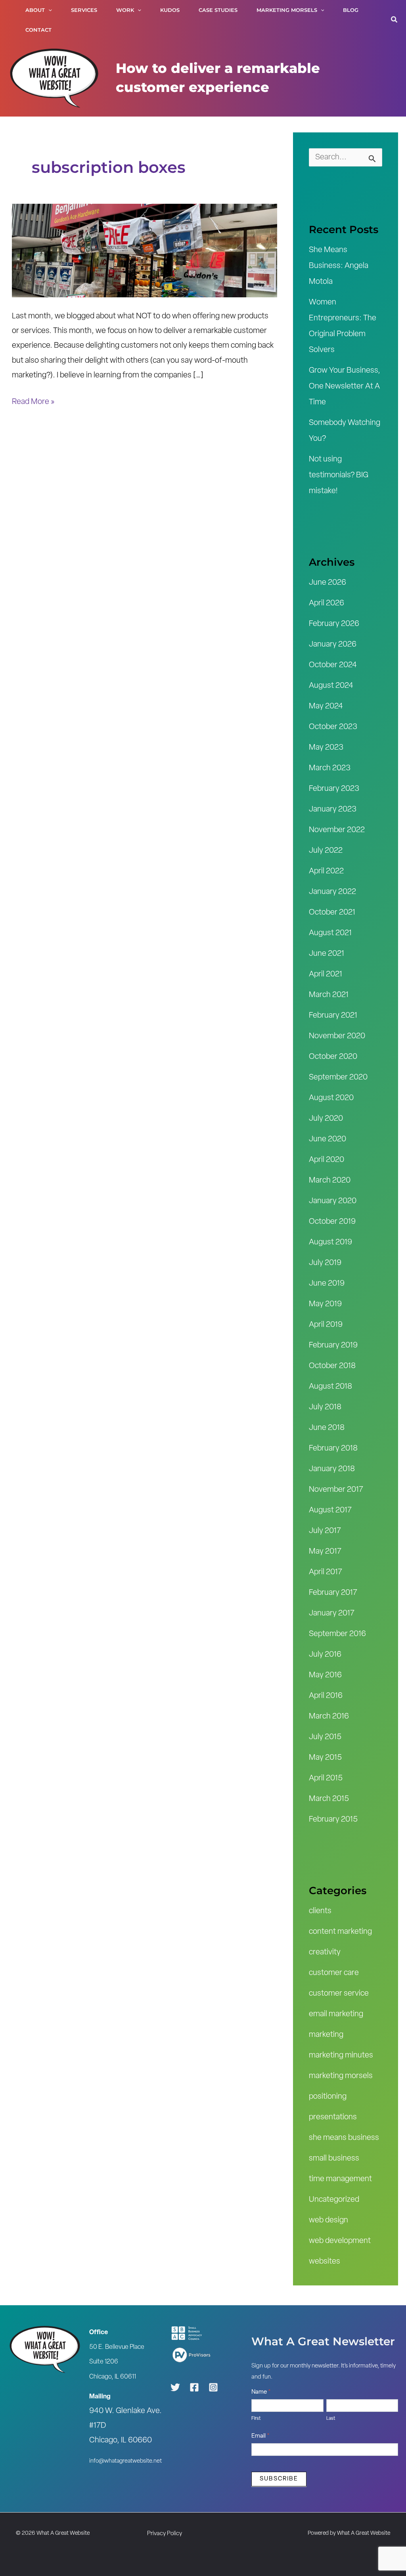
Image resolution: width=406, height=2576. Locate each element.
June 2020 (327, 1139)
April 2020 (327, 1160)
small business (334, 2159)
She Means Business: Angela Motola (339, 266)
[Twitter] (175, 2387)
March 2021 (329, 995)
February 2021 (333, 1016)
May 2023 (326, 748)
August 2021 (330, 933)
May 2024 (326, 706)
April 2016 (326, 1696)
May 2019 (325, 1304)
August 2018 (330, 1387)
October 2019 (332, 1222)
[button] (48, 10)
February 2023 (334, 789)
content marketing (340, 1932)
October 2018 (332, 1366)
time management (340, 2179)
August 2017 (330, 1510)
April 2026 (327, 603)
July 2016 (325, 1655)
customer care (334, 1973)
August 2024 (331, 686)
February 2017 (333, 1593)
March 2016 (329, 1717)
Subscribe (279, 2479)
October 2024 (333, 665)
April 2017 (326, 1572)
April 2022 (326, 871)
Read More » (33, 400)
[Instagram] (213, 2387)
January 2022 (332, 892)
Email (260, 2436)
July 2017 (325, 1531)
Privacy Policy (165, 2534)
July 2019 (325, 1263)
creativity (325, 1952)
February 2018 (333, 1449)
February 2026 (334, 624)
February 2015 (333, 1820)
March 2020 (330, 1181)
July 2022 (326, 851)
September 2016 (337, 1634)
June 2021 (327, 954)
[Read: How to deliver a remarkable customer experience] (145, 251)
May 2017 (325, 1552)
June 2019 (327, 1284)
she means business (344, 2138)
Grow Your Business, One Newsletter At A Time (345, 387)
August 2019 (330, 1242)
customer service (339, 1994)
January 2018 (332, 1469)
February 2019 (333, 1345)
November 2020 (337, 1036)
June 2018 (327, 1428)
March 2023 (330, 768)
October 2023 (333, 727)
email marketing (336, 2014)
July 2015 (325, 1737)
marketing (326, 2035)
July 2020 (326, 1119)
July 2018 (325, 1407)
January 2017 (332, 1613)
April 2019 (326, 1325)
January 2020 (333, 1201)
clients (320, 1911)
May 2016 (325, 1675)
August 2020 (331, 1098)
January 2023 (333, 810)
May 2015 (325, 1758)
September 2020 (338, 1077)
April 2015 (326, 1778)
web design (328, 2220)
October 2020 (333, 1057)
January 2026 (333, 645)
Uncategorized (334, 2200)
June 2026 (327, 583)
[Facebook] (194, 2387)
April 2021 (326, 974)
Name (261, 2392)
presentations (333, 2117)
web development (340, 2241)
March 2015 (329, 1799)
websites (325, 2262)
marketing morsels (341, 2076)
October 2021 (332, 913)
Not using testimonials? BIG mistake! (339, 475)
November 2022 (337, 830)
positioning (328, 2097)
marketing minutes (341, 2055)
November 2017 (336, 1490)
